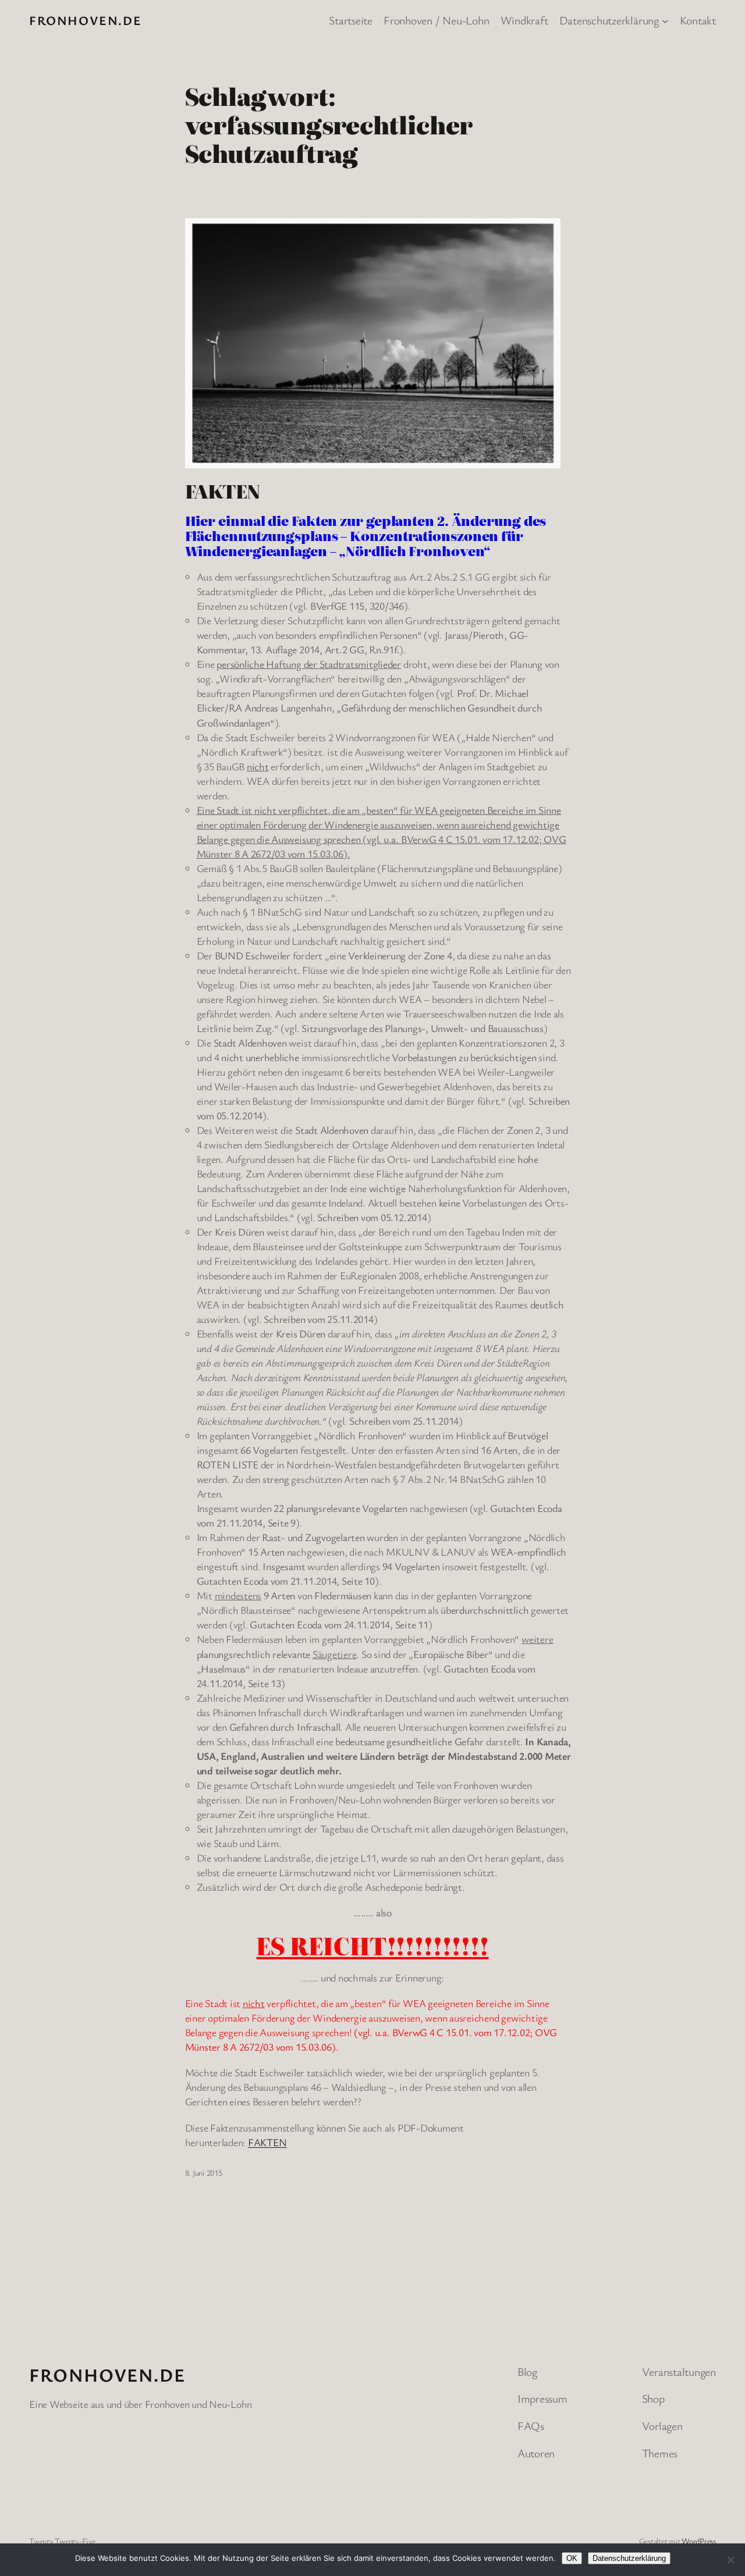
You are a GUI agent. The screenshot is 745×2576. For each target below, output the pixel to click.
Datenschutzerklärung (629, 2558)
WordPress (699, 2541)
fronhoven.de (85, 20)
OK (572, 2558)
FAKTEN (222, 491)
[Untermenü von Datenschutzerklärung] (665, 20)
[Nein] (730, 2560)
